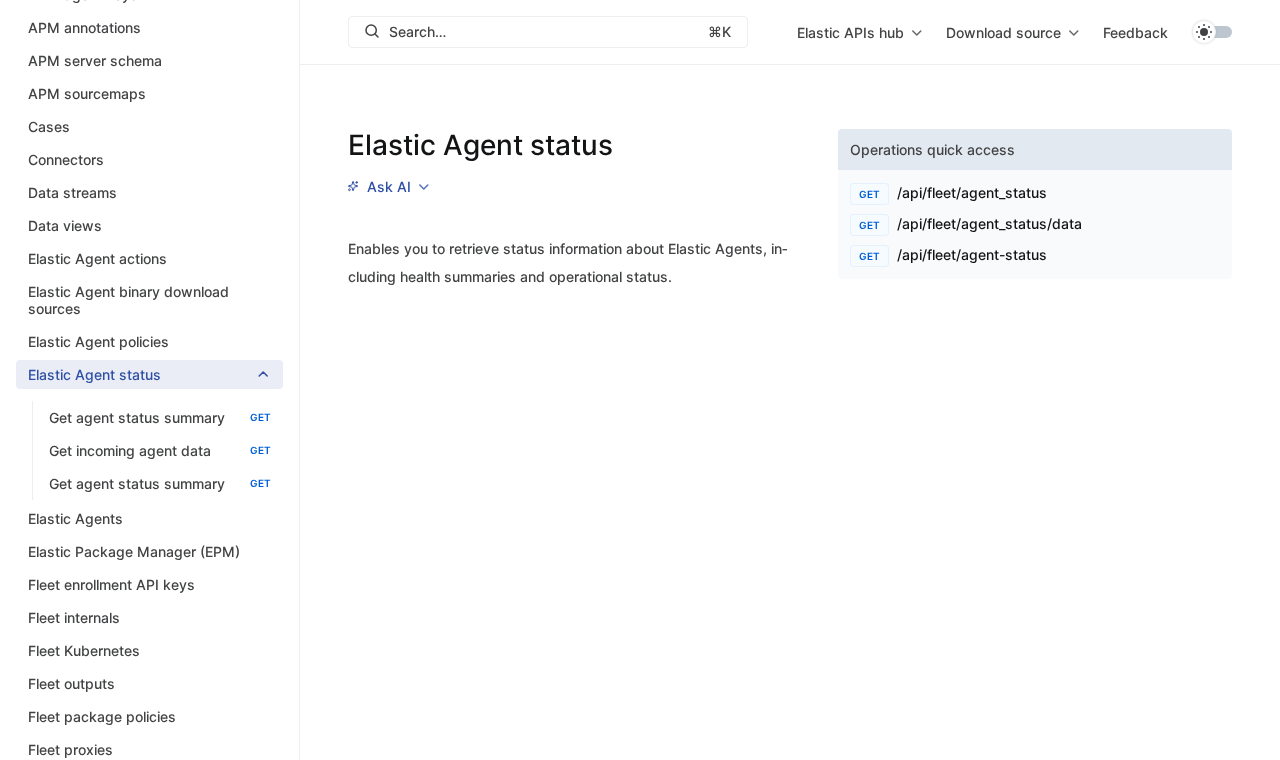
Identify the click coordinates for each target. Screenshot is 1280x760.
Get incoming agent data (160, 450)
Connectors (66, 159)
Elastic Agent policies (98, 341)
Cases (49, 126)
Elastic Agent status (94, 374)
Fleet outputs (71, 683)
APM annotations (84, 27)
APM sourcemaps (87, 93)
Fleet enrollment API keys (111, 584)
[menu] (859, 32)
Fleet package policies (102, 716)
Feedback (1135, 32)
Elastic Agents (75, 518)
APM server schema (95, 60)
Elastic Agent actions (97, 258)
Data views (65, 225)
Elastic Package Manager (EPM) (134, 551)
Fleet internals (74, 617)
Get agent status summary (160, 417)
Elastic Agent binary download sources (128, 300)
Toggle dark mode (1212, 32)
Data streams (72, 192)
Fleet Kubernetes (84, 650)
